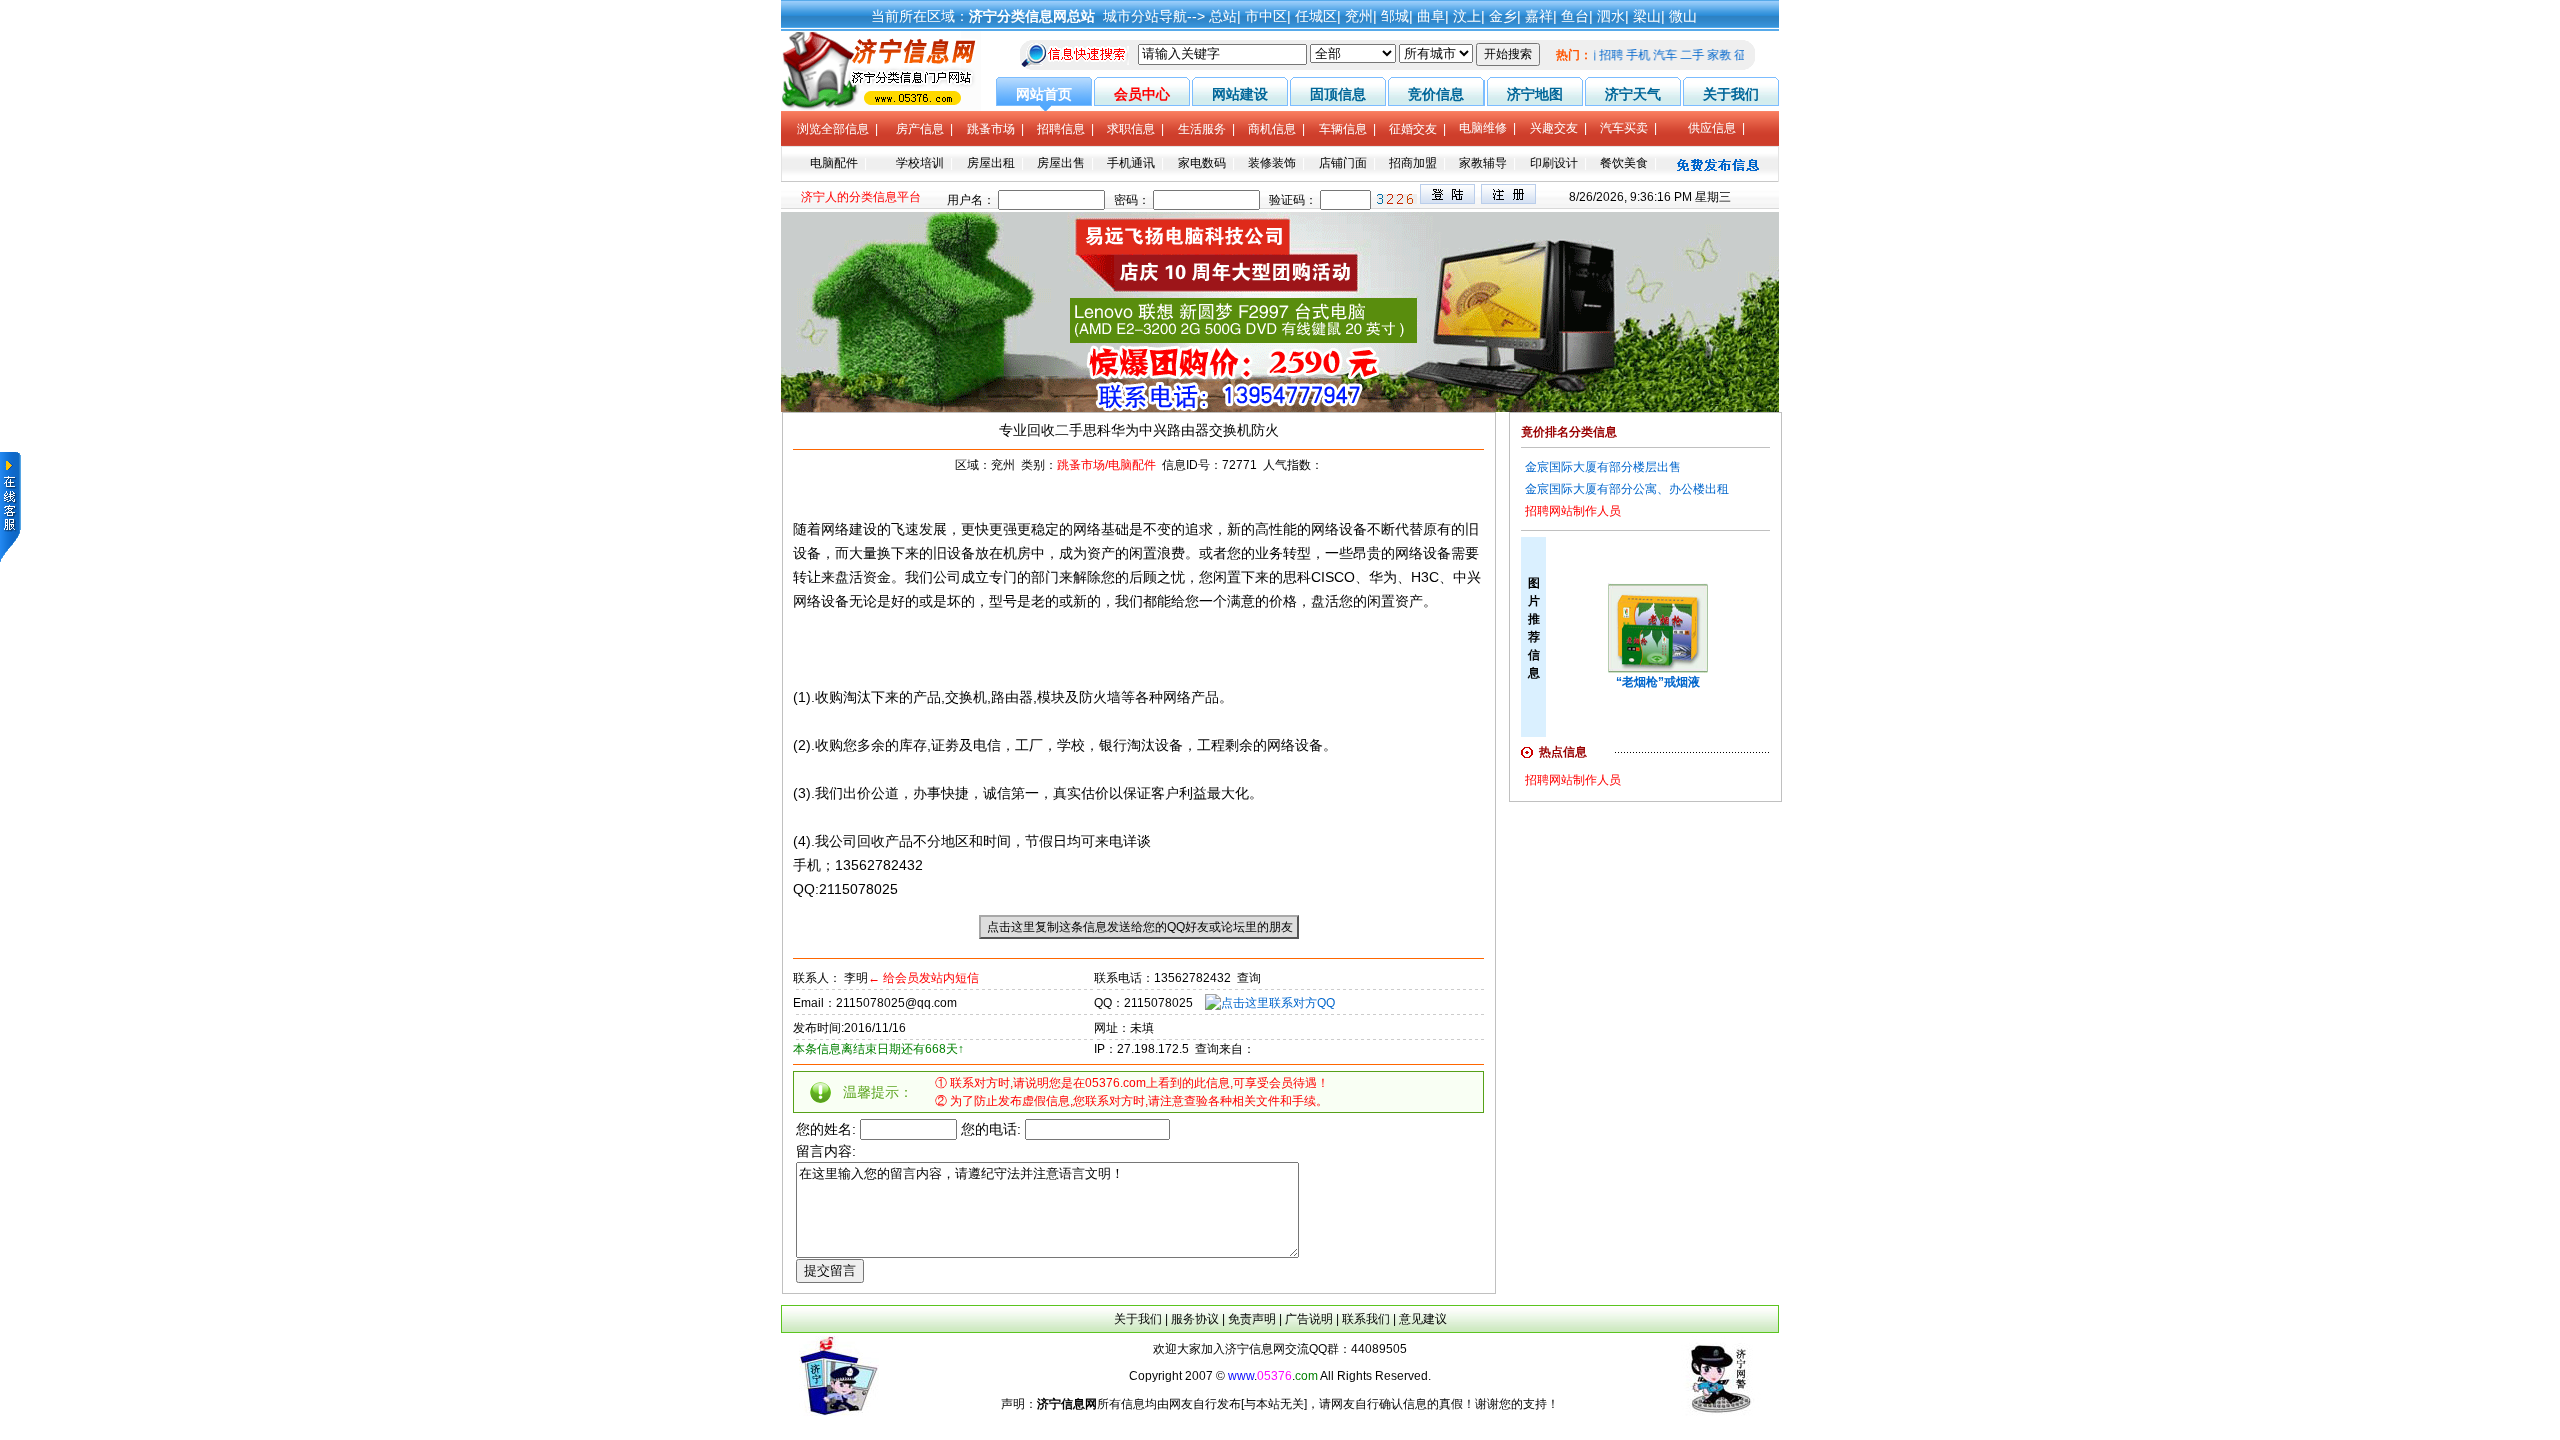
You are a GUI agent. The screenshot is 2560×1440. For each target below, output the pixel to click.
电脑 (1598, 55)
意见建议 (1423, 1319)
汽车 (1679, 55)
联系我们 (1366, 1319)
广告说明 (1309, 1319)
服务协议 (1195, 1319)
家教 (1733, 55)
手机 (1652, 55)
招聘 (1625, 55)
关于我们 (1138, 1319)
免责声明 (1252, 1319)
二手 (1706, 55)
